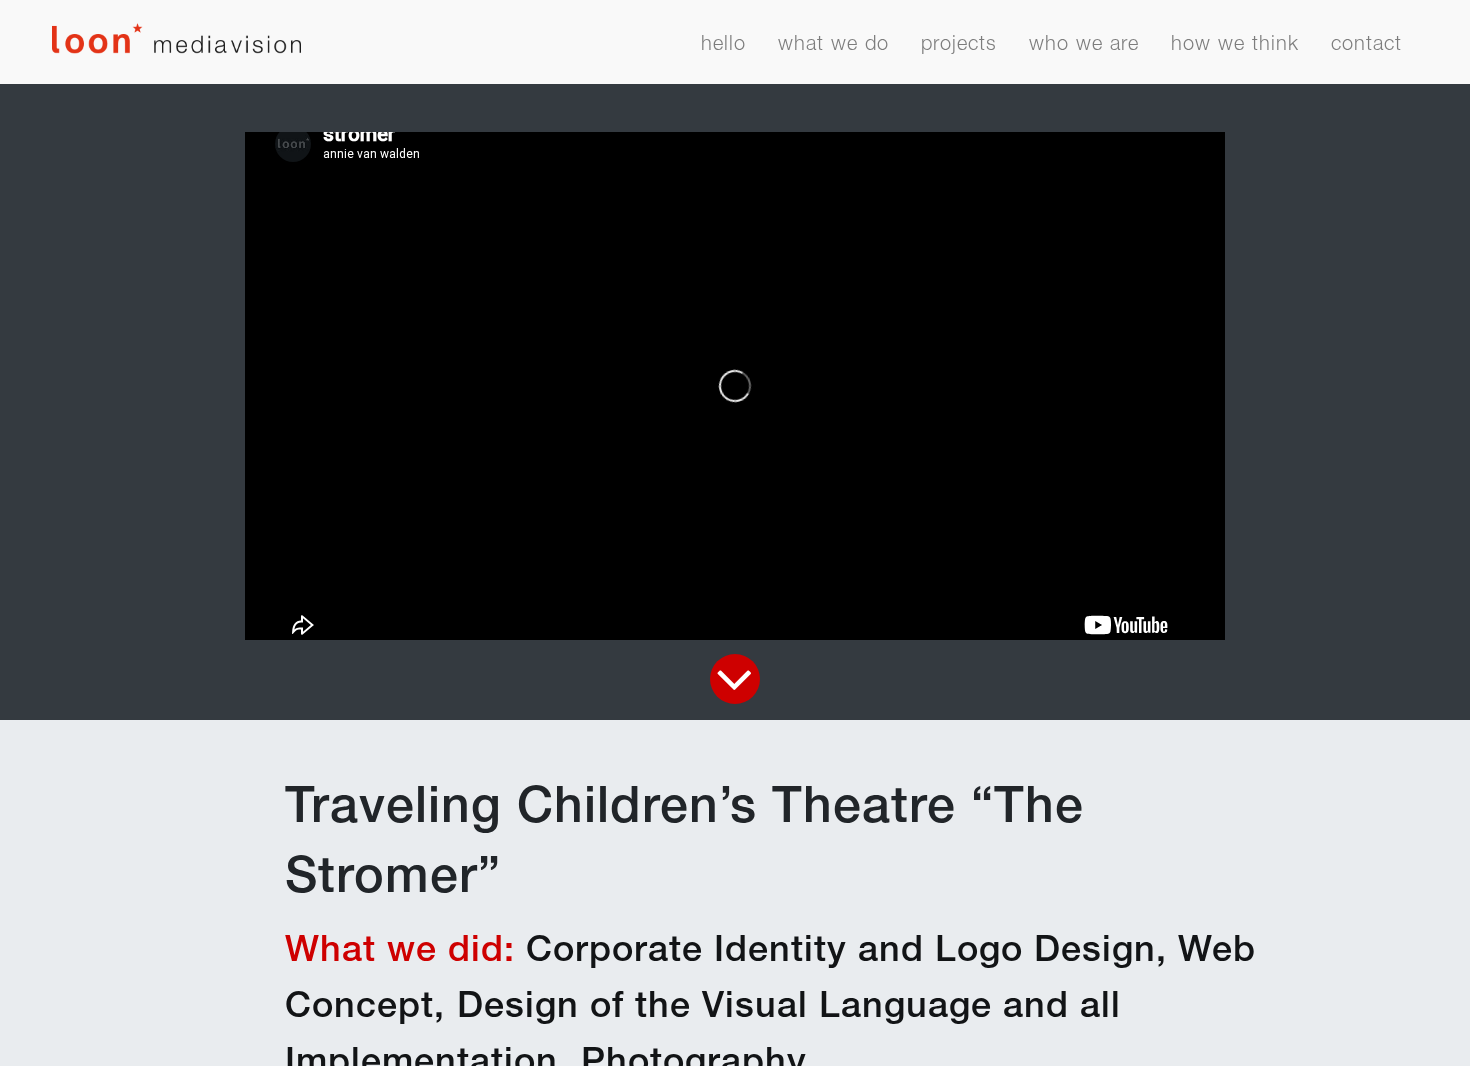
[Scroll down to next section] (735, 679)
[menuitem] (723, 50)
